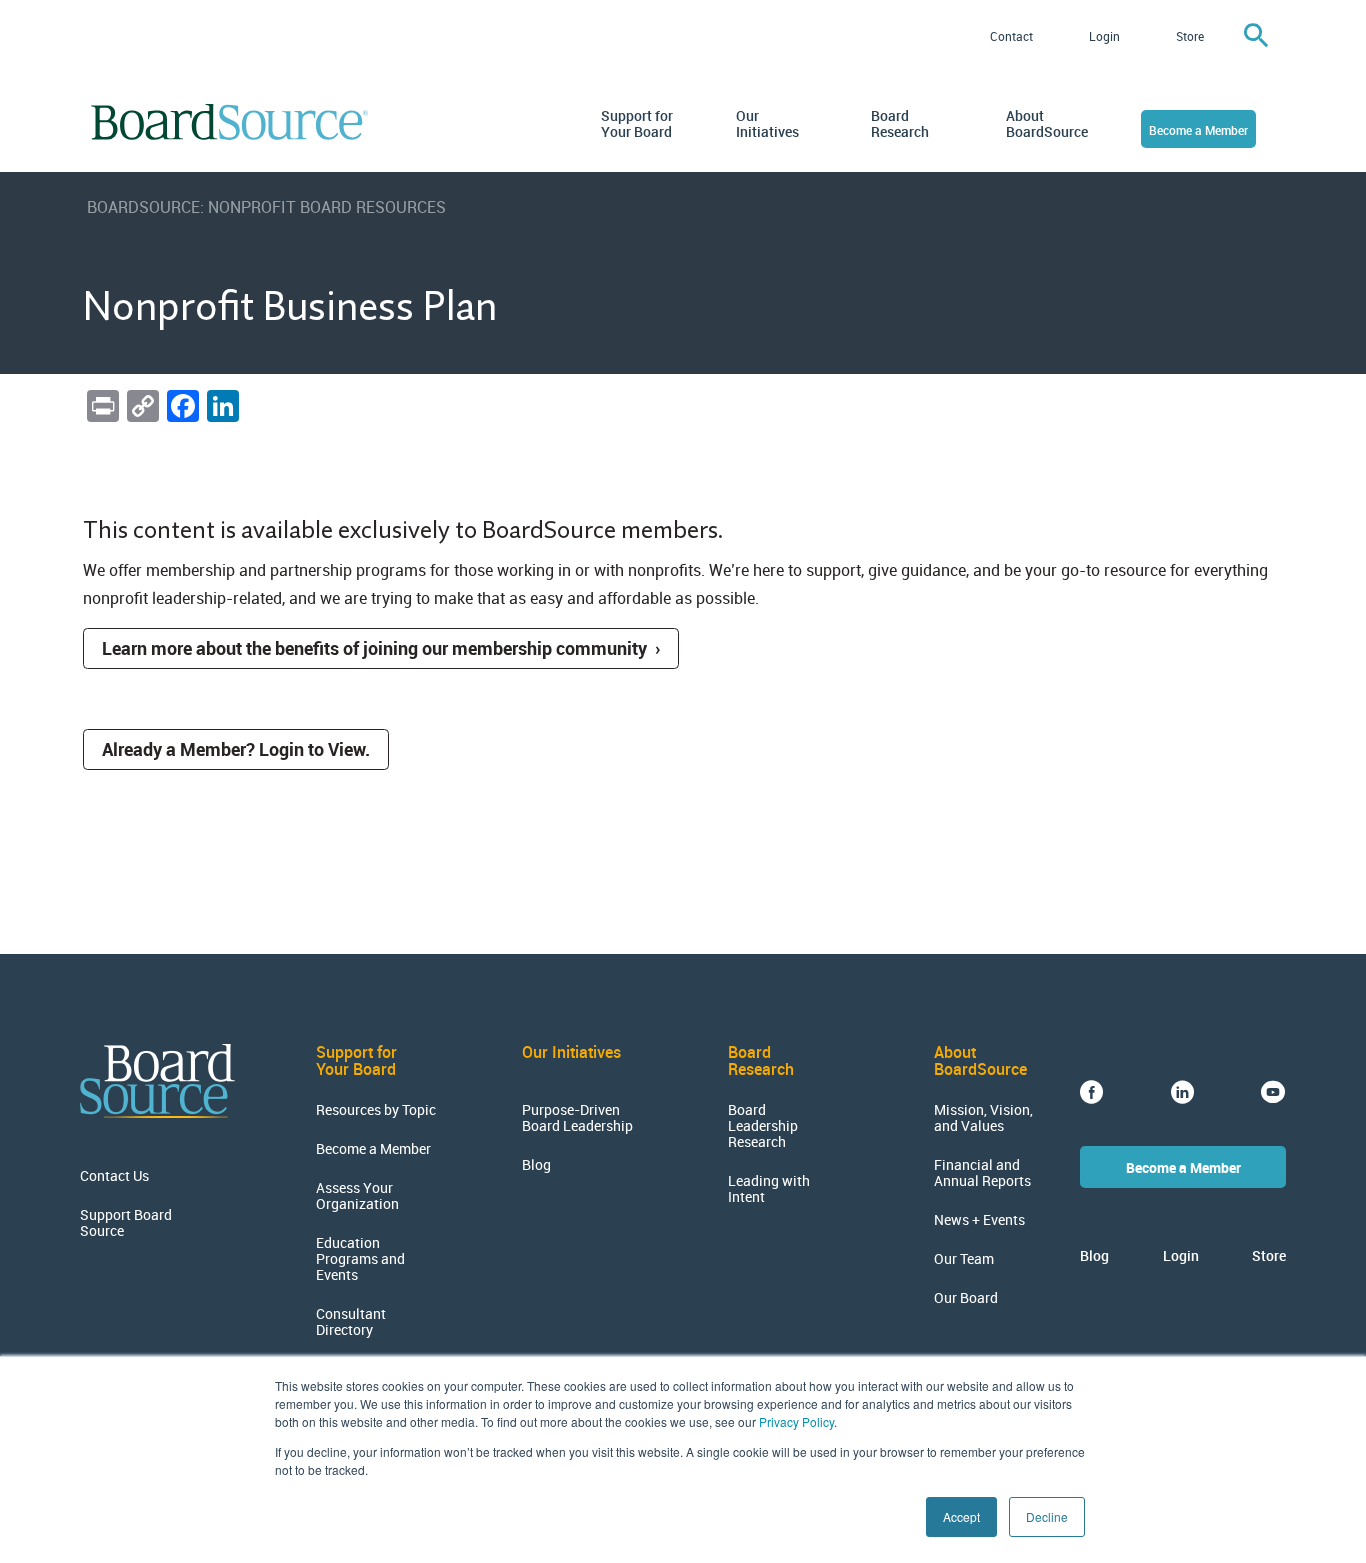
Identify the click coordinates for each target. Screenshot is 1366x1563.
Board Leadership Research (763, 1126)
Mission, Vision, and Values (983, 1118)
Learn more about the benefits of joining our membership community (374, 648)
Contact (1011, 36)
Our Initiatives (767, 124)
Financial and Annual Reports (982, 1173)
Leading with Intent (769, 1189)
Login (1104, 36)
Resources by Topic (376, 1110)
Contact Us (114, 1176)
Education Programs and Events (360, 1259)
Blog (536, 1165)
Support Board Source (126, 1223)
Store (1190, 36)
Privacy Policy (796, 1421)
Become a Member (1198, 130)
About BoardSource (1043, 124)
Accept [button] (961, 1516)
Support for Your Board (637, 124)
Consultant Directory (351, 1322)
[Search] (1256, 36)
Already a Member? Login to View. (236, 749)
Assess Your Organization (357, 1196)
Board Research (900, 124)
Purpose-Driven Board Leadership (577, 1118)
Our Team (964, 1259)
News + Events (979, 1220)
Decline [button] (1047, 1516)
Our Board (966, 1298)
